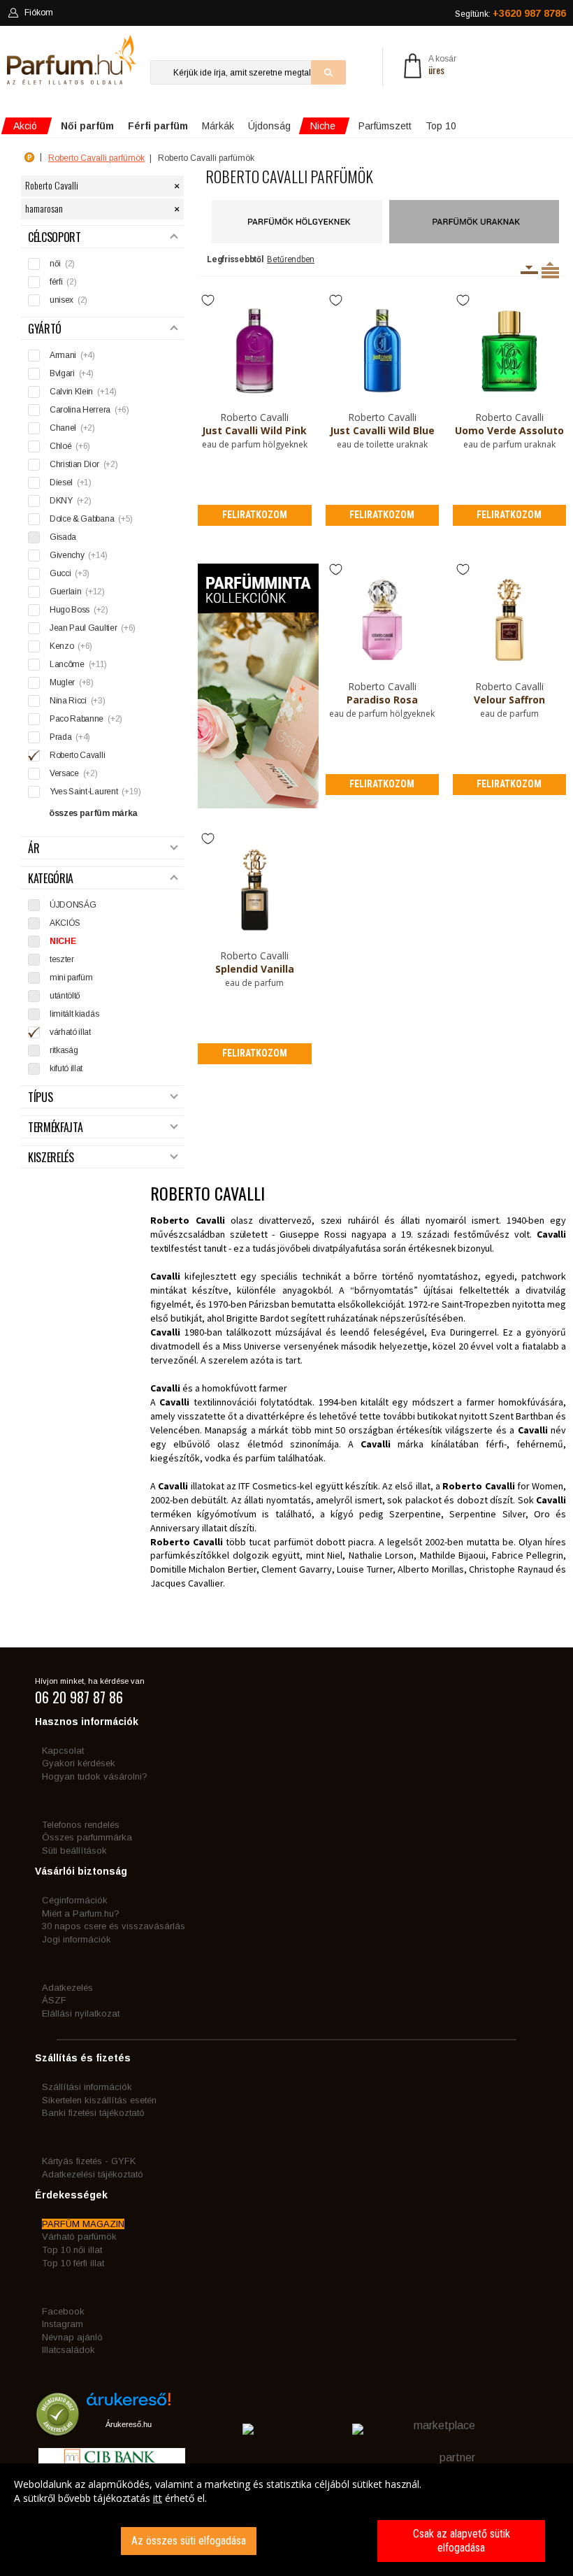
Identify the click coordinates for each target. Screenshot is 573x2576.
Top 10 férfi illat (73, 2263)
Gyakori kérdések (79, 1763)
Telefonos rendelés (81, 1825)
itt (158, 2498)
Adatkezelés (67, 1988)
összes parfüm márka (93, 813)
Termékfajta (55, 1128)
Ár (34, 849)
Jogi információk (77, 1939)
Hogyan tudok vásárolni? (95, 1776)
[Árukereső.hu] (129, 2404)
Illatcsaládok (68, 2350)
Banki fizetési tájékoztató (93, 2113)
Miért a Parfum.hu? (81, 1913)
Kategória (51, 879)
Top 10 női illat (72, 2250)
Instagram (63, 2324)
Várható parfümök (79, 2237)
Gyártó (45, 329)
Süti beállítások (74, 1851)
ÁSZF (54, 2000)
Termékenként (550, 270)
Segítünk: (510, 13)
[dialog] (286, 2520)
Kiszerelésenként (529, 270)
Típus (40, 1097)
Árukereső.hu (129, 2424)
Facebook (63, 2311)
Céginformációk (75, 1900)
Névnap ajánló (72, 2337)
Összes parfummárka (87, 1837)
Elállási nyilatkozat (81, 2013)
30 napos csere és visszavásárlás (114, 1926)
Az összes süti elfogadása (189, 2541)
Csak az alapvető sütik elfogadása (462, 2541)
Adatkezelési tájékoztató (93, 2174)
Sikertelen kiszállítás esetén (99, 2100)
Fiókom (39, 13)
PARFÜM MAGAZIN (83, 2224)
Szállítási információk (87, 2087)
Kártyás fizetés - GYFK (89, 2161)
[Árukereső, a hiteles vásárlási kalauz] (58, 2429)
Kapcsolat (63, 1751)
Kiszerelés (51, 1158)
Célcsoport (55, 237)
